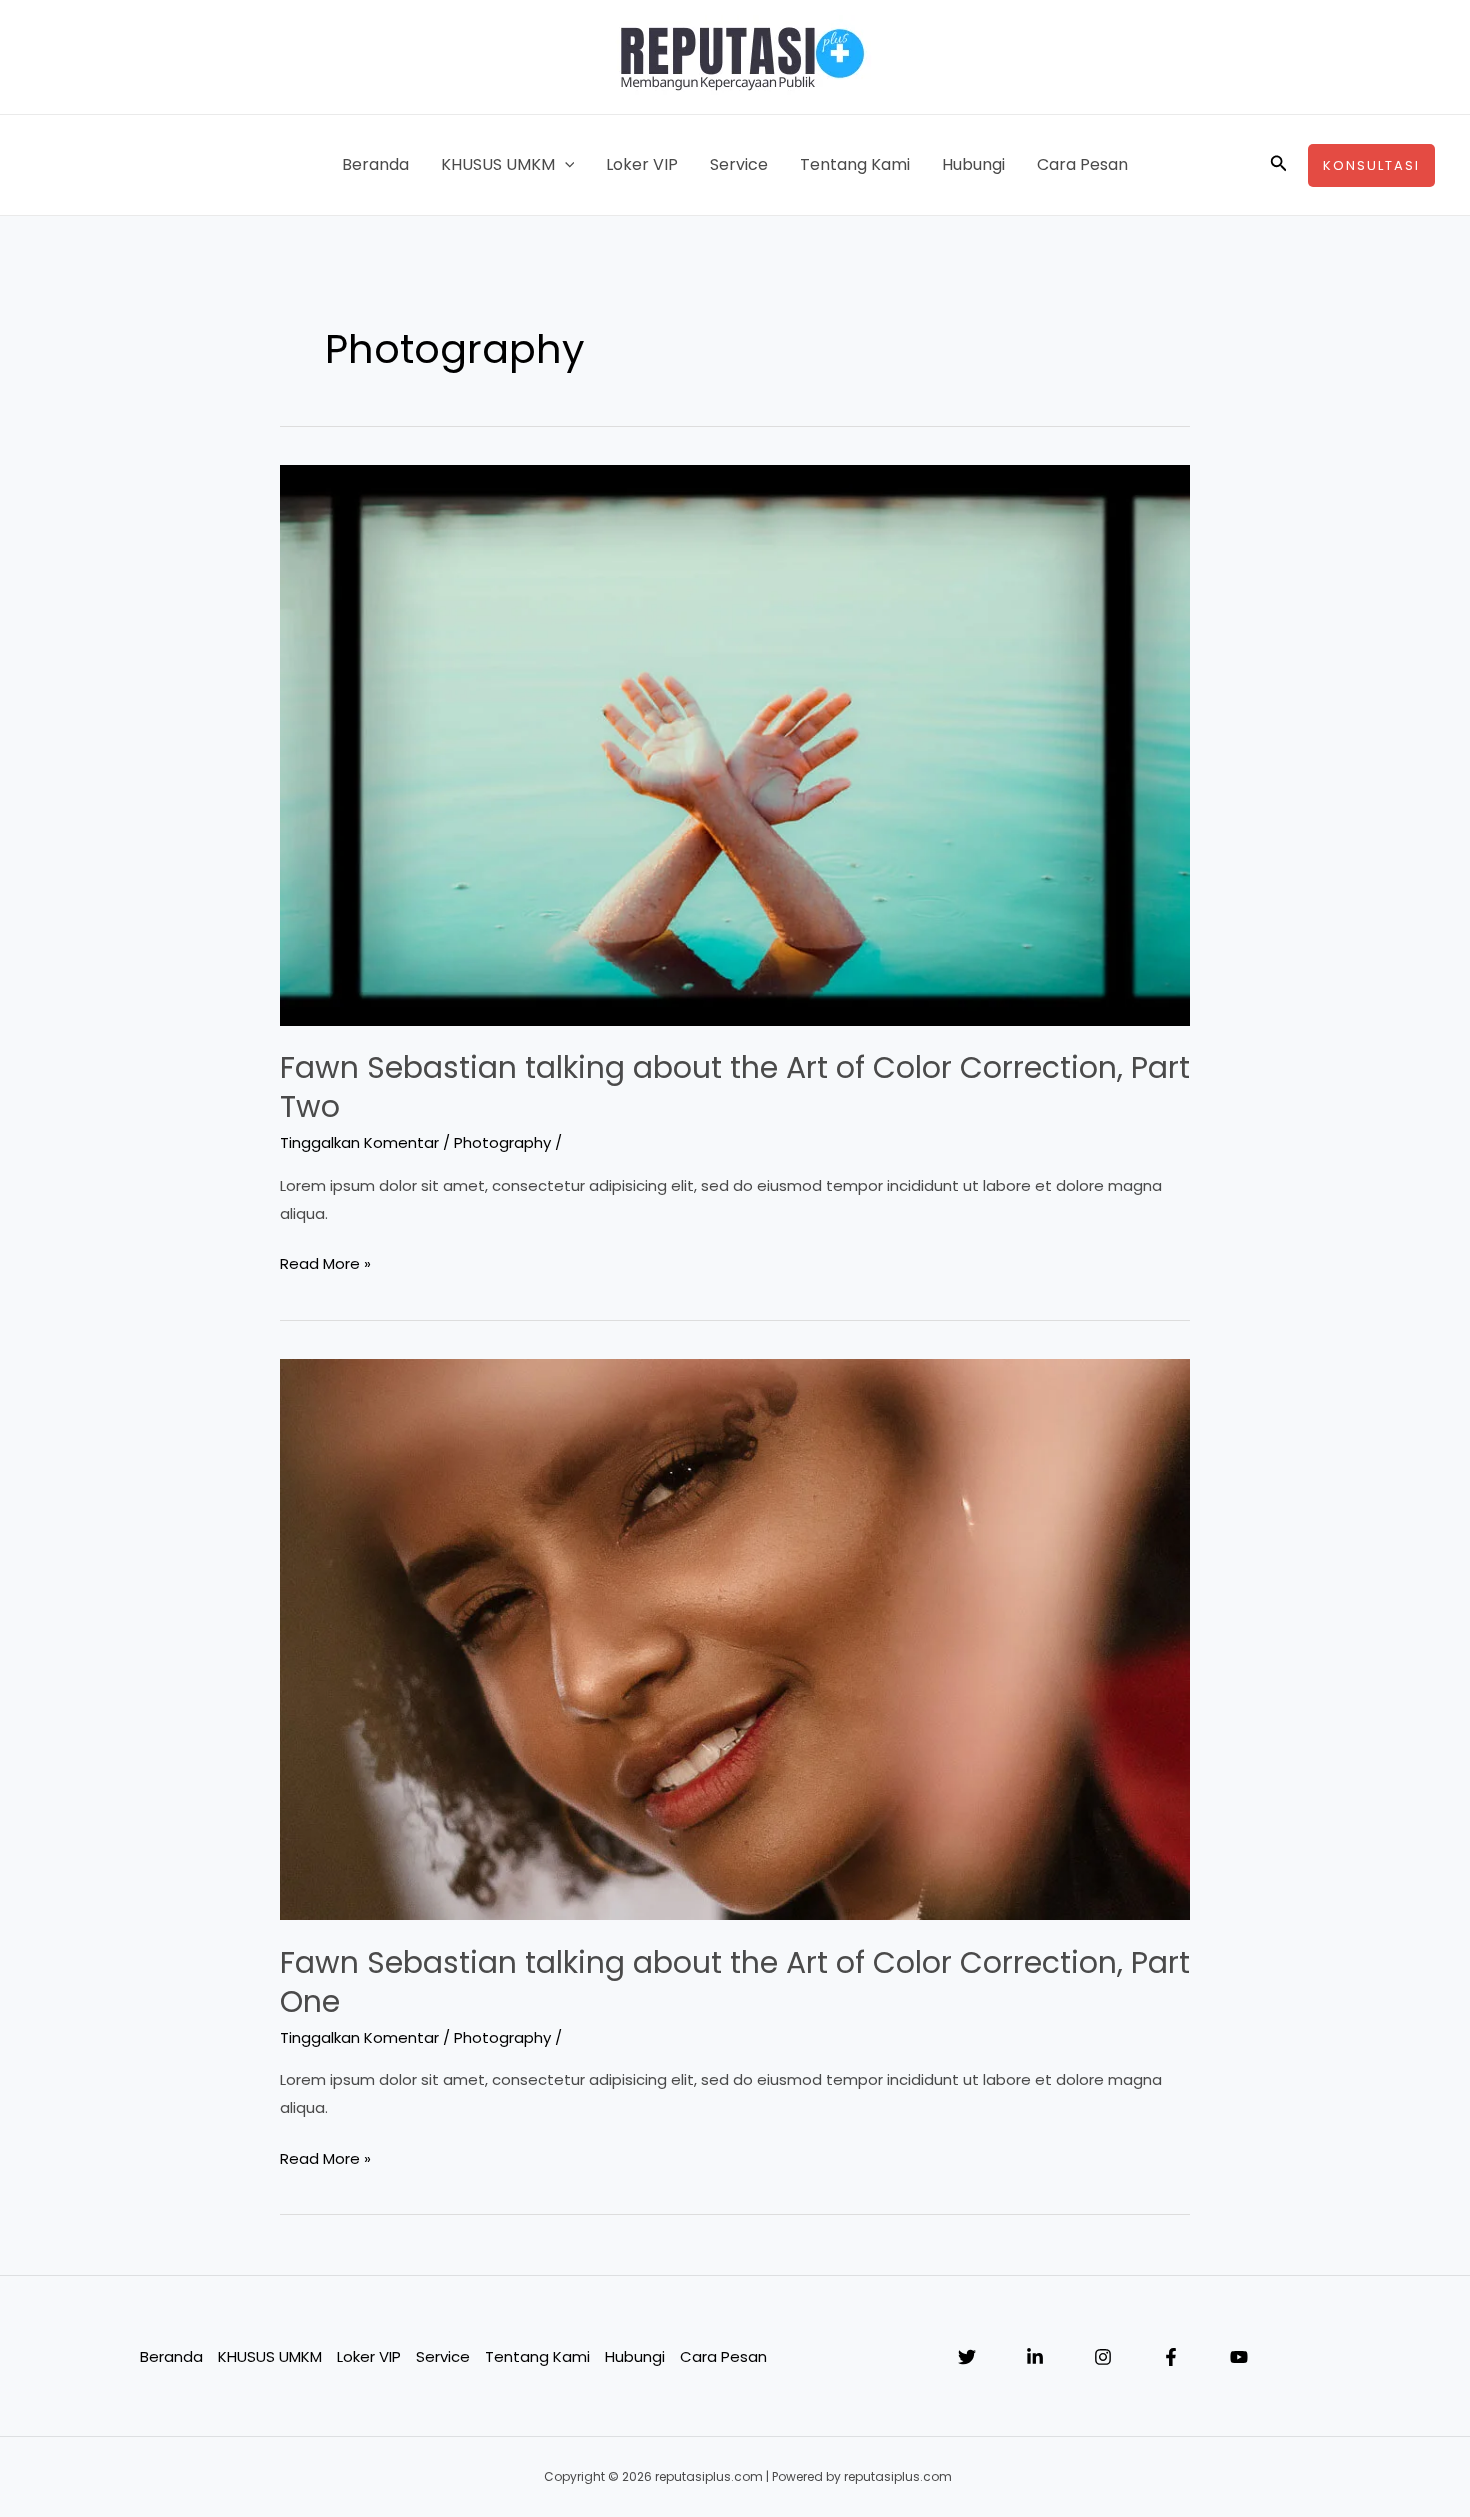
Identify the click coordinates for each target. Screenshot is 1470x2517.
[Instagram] (1103, 2357)
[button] (565, 165)
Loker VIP (642, 164)
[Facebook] (1171, 2357)
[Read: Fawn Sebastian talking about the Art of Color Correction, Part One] (735, 1638)
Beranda (375, 164)
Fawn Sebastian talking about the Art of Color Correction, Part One (735, 1982)
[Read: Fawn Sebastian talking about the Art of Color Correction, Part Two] (735, 743)
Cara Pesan (1082, 164)
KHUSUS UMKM (498, 164)
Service (739, 164)
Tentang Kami (855, 164)
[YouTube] (1239, 2357)
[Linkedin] (1035, 2357)
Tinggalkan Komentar (359, 1142)
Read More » (325, 1265)
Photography (502, 1142)
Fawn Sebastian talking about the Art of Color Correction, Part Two (735, 1087)
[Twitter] (967, 2357)
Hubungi (973, 164)
